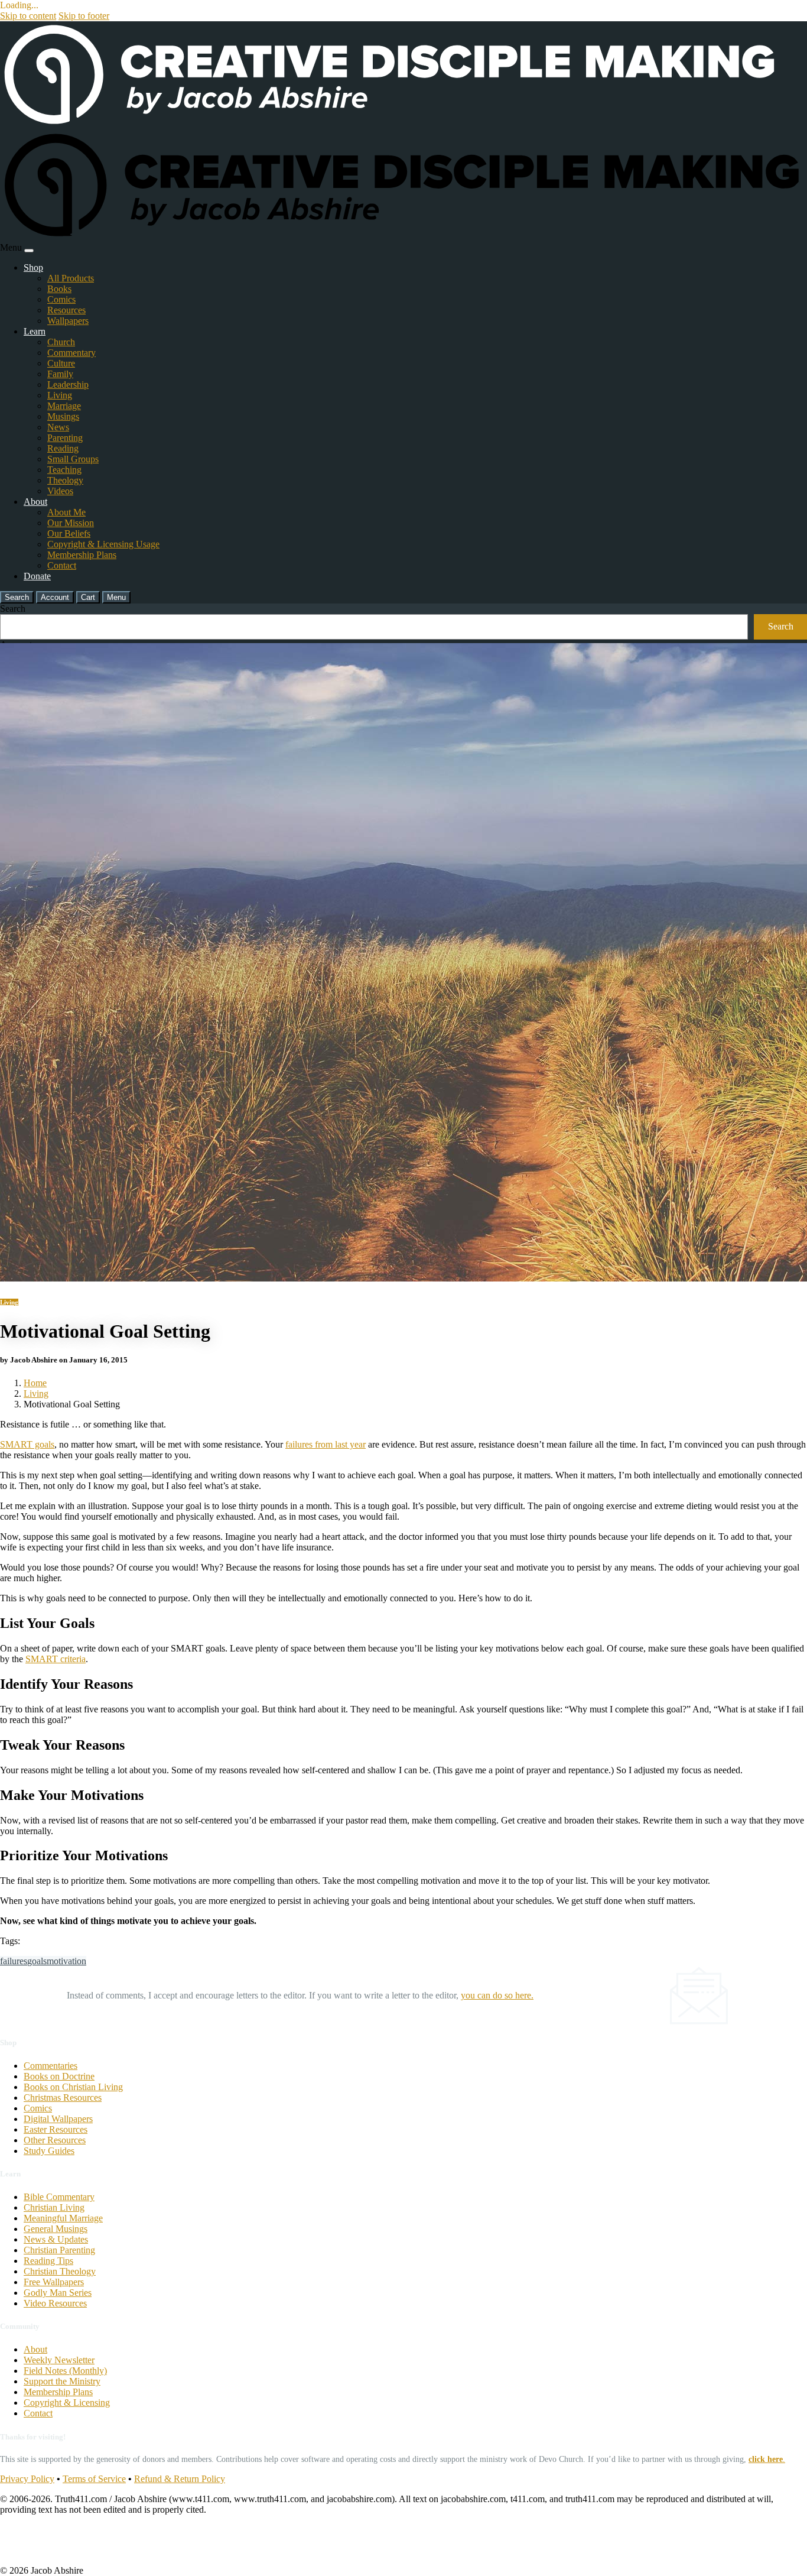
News (58, 427)
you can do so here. (497, 1995)
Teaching (64, 470)
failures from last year (326, 1444)
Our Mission (71, 523)
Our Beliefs (69, 533)
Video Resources (55, 2303)
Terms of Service (94, 2479)
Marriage (64, 406)
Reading (63, 448)
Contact (62, 565)
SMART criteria (56, 1659)
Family (60, 374)
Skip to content (28, 16)
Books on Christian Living (73, 2087)
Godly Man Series (58, 2293)
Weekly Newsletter (59, 2360)
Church (61, 342)
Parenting (65, 438)
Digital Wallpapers (58, 2119)
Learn (35, 331)
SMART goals (27, 1444)
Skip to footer (84, 16)
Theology (65, 480)
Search (13, 609)
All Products (71, 278)
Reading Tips (48, 2261)
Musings (63, 416)
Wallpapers (68, 321)
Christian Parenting (59, 2250)
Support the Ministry (62, 2381)
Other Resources (55, 2140)
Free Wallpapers (54, 2282)
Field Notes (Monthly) (65, 2371)
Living (60, 395)
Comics (61, 299)
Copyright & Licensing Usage (103, 544)
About (35, 502)
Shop (33, 267)
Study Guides (49, 2151)
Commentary (71, 353)
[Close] (29, 251)
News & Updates (56, 2239)
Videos (60, 491)
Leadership (68, 385)
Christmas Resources (63, 2098)
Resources (66, 310)
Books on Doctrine (59, 2076)
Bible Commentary (59, 2197)
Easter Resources (56, 2129)
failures (14, 1961)
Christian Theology (60, 2271)
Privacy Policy (27, 2479)
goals (37, 1961)
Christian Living (54, 2207)
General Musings (56, 2229)
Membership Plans (82, 555)
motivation (66, 1961)
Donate (37, 576)
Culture (61, 363)
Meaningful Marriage (63, 2218)
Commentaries (51, 2066)
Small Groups (73, 459)
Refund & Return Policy (180, 2479)
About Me (66, 512)
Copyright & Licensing (67, 2403)
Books (59, 289)
